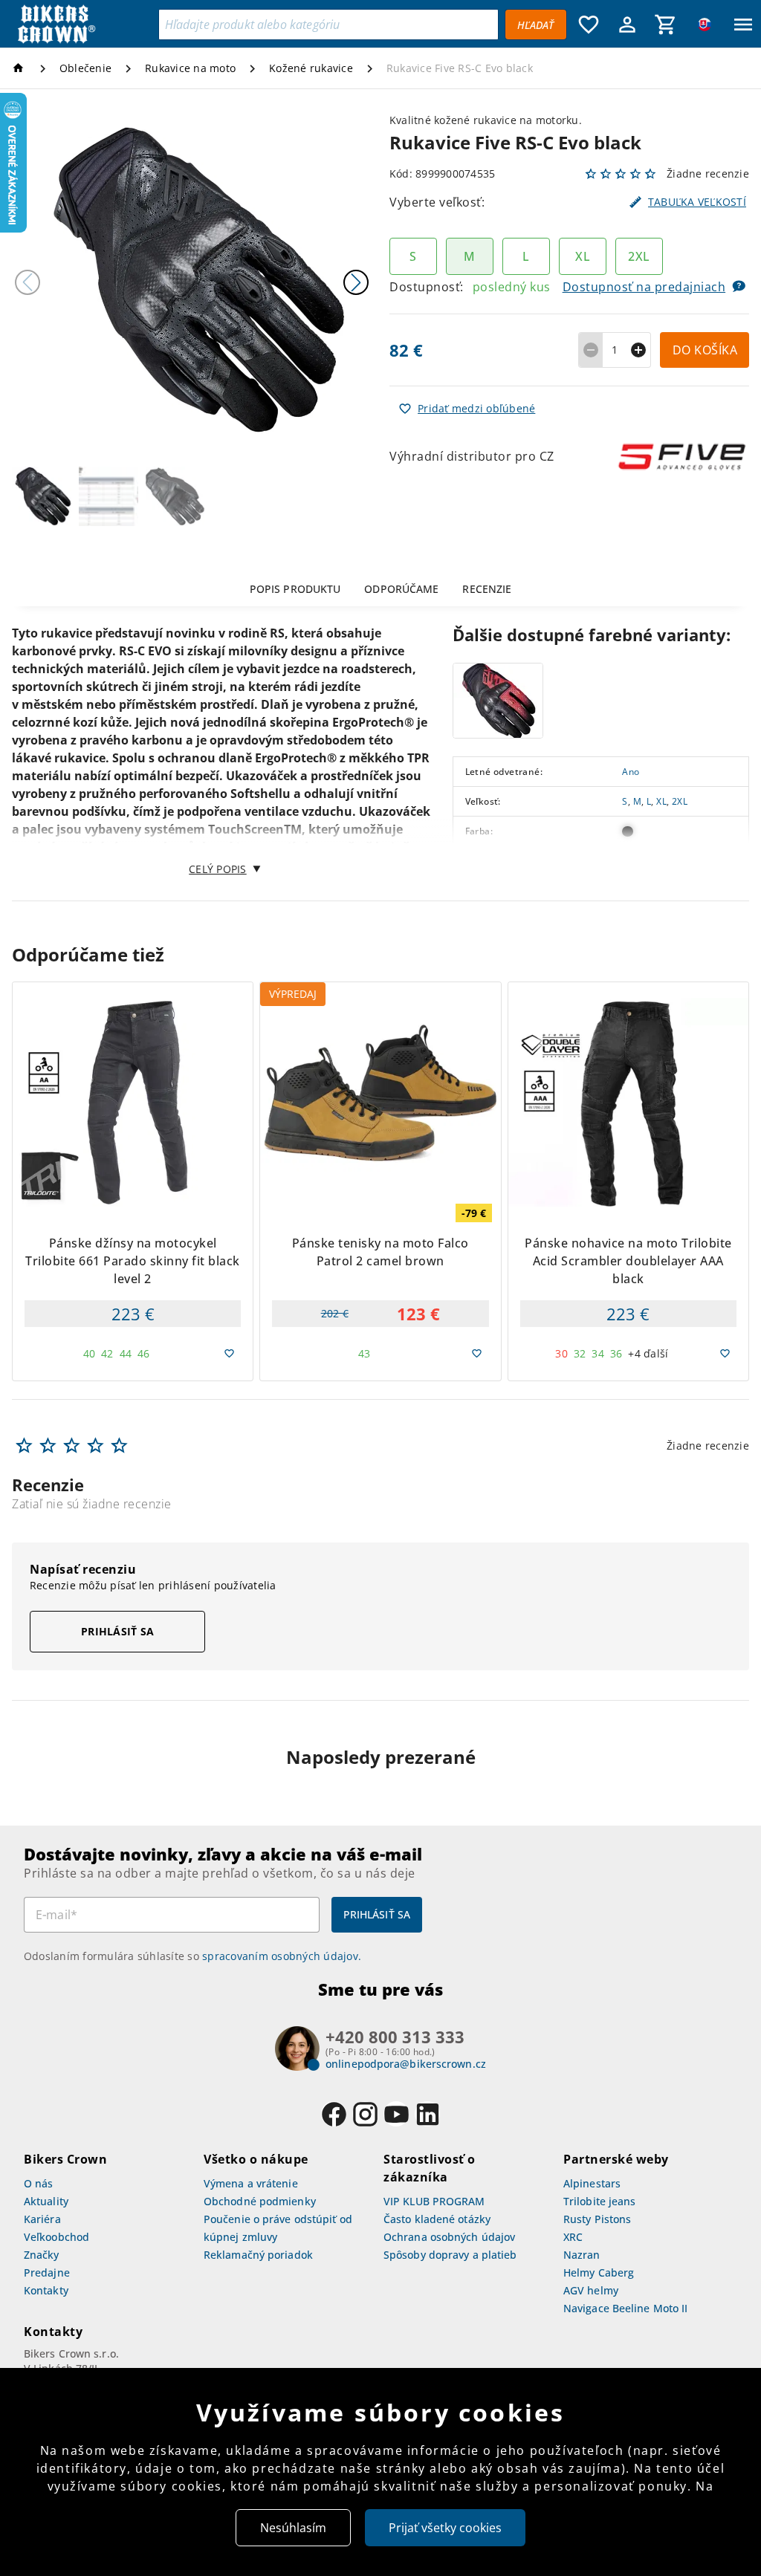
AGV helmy (591, 2290)
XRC (573, 2237)
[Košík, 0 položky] (666, 25)
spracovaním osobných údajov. (282, 1956)
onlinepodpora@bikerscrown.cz (406, 2064)
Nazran (582, 2255)
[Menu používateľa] (627, 25)
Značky (42, 2255)
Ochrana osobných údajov (449, 2237)
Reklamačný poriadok (258, 2255)
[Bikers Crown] (83, 25)
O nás (39, 2183)
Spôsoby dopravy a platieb (450, 2255)
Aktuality (46, 2201)
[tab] (295, 588)
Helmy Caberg (599, 2272)
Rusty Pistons (597, 2219)
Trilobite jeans (600, 2201)
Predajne (47, 2272)
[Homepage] (20, 68)
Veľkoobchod (56, 2237)
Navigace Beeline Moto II (625, 2308)
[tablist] (380, 588)
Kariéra (42, 2219)
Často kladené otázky (437, 2219)
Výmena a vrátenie (251, 2183)
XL (661, 802)
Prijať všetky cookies (445, 2528)
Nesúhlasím (293, 2528)
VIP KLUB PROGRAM (434, 2201)
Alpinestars (592, 2183)
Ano (631, 772)
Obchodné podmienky (260, 2201)
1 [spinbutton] (615, 350)
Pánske (638, 861)
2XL (680, 802)
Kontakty (46, 2290)
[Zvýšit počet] (639, 350)
